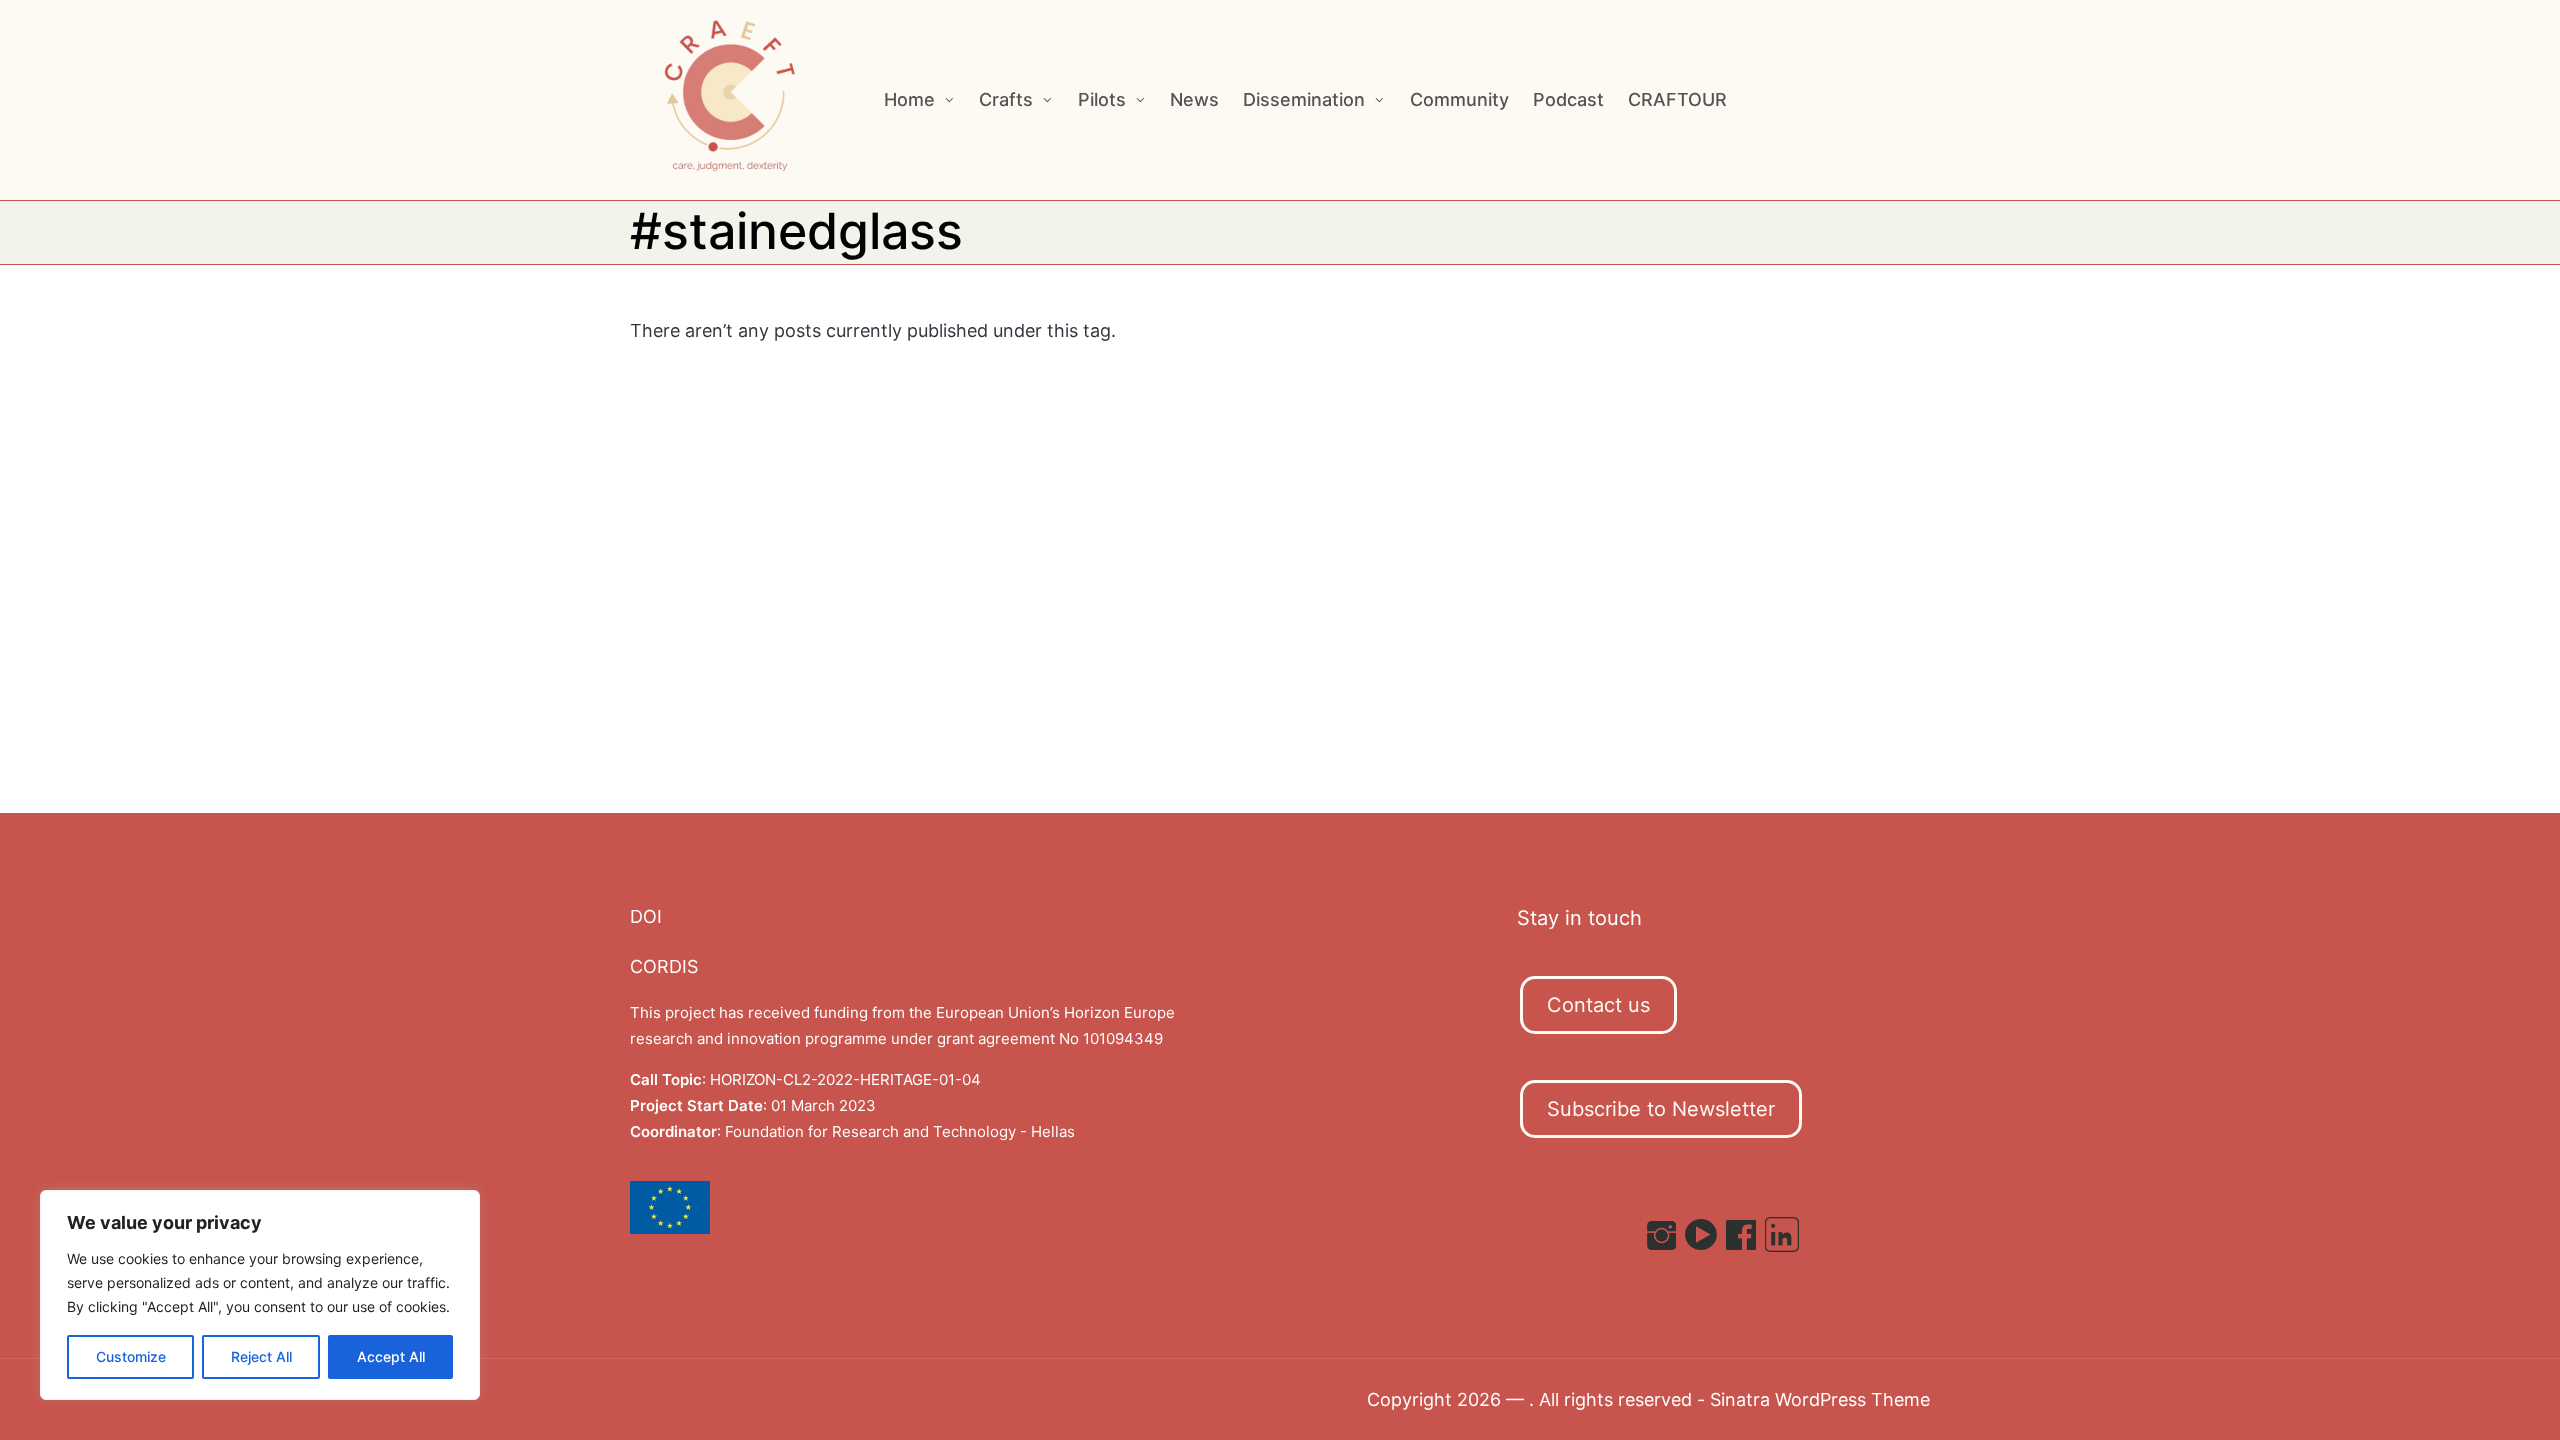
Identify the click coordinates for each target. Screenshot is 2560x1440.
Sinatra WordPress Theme (1820, 1399)
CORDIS (664, 966)
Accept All (391, 1356)
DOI (646, 916)
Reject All (261, 1356)
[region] (260, 1295)
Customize (131, 1356)
